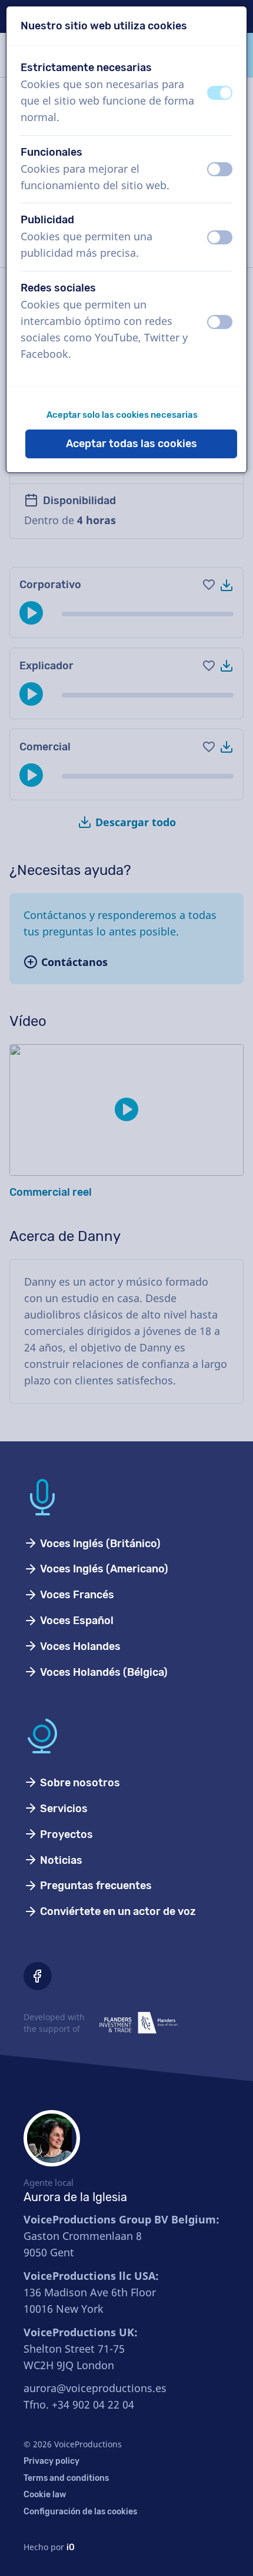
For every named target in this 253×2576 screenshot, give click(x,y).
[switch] (220, 93)
